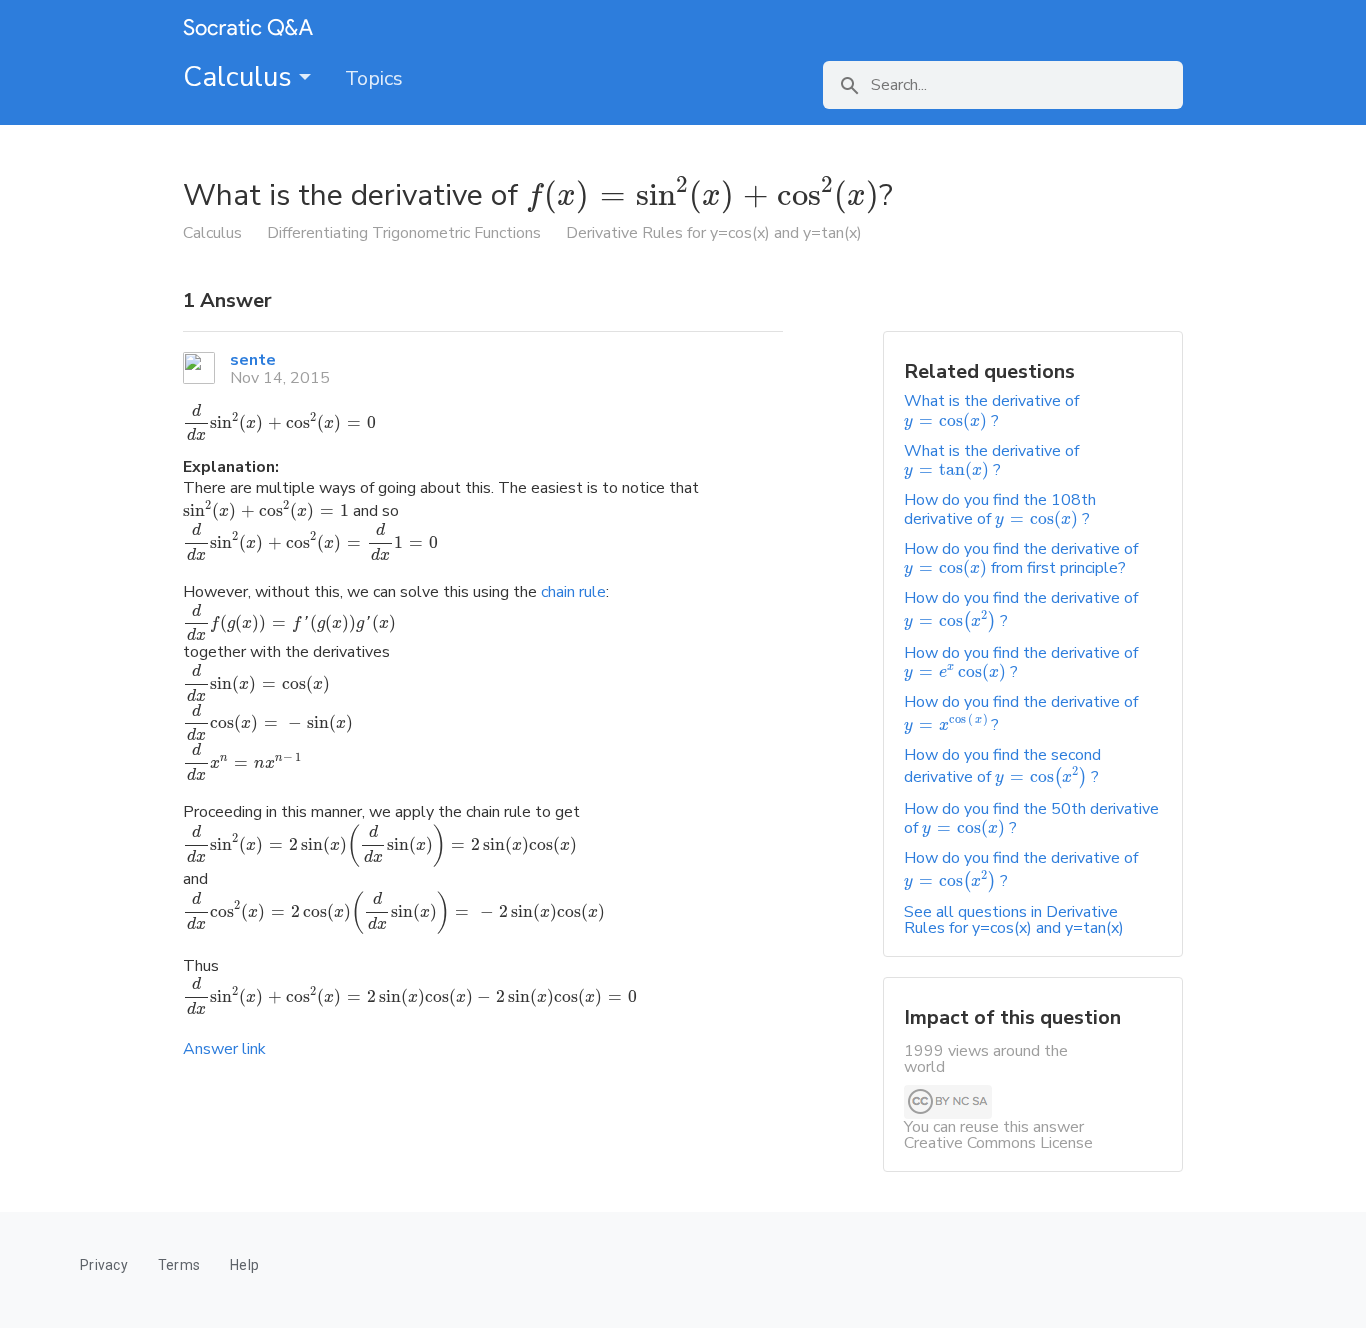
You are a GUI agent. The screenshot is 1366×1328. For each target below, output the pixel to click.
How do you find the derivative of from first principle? (1021, 558)
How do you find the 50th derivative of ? (1031, 818)
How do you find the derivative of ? (1021, 662)
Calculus (241, 77)
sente (253, 360)
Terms (179, 1265)
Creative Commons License (998, 1143)
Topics (374, 78)
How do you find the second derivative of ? (1002, 766)
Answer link (224, 1049)
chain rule (573, 592)
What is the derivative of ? (991, 410)
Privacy (104, 1265)
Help (244, 1265)
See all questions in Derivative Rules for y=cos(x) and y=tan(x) (1014, 920)
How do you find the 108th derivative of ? (1000, 509)
